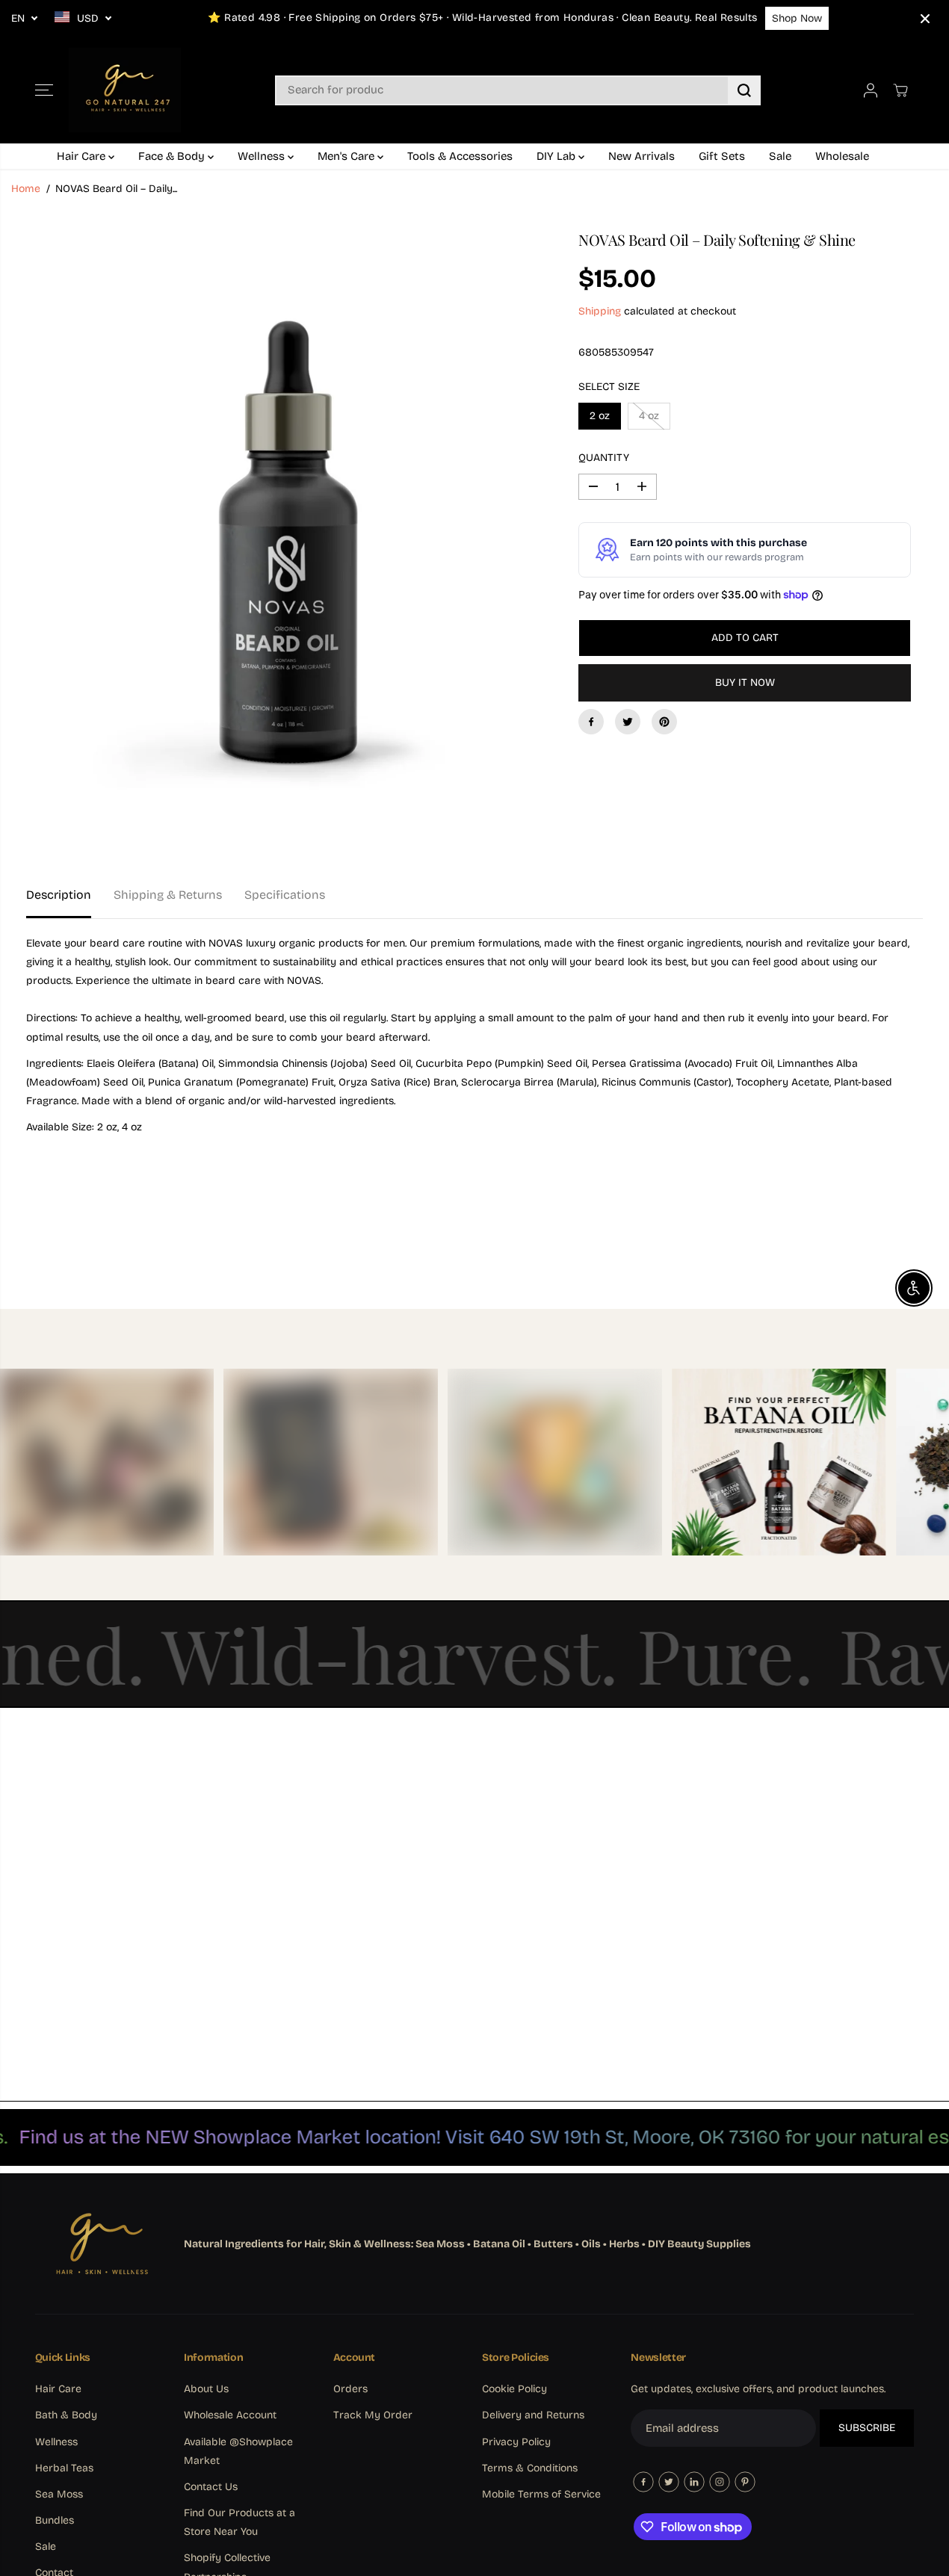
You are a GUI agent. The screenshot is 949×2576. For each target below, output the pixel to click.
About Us (206, 2389)
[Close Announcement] (925, 19)
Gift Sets (722, 156)
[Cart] (900, 90)
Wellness (263, 156)
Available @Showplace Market (238, 2451)
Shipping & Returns (168, 895)
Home (26, 189)
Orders (350, 2389)
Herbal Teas (64, 2468)
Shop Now (797, 18)
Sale (780, 156)
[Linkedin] (694, 2482)
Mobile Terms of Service (541, 2494)
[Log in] (871, 90)
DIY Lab (557, 156)
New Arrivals (642, 156)
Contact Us (211, 2487)
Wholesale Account (230, 2415)
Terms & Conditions (530, 2468)
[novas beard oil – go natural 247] (281, 538)
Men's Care (347, 156)
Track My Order (373, 2415)
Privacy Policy (516, 2442)
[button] (44, 90)
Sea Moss (59, 2494)
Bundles (55, 2520)
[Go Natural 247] (125, 90)
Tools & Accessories (460, 156)
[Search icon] (744, 90)
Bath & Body (66, 2415)
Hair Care (83, 156)
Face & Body (173, 156)
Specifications (285, 895)
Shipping (600, 311)
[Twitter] (628, 722)
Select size (609, 387)
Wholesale (842, 156)
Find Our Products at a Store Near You (239, 2522)
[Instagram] (720, 2482)
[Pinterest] (664, 722)
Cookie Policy (514, 2389)
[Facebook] (591, 722)
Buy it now (745, 682)
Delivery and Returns (533, 2415)
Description (59, 895)
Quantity (604, 458)
